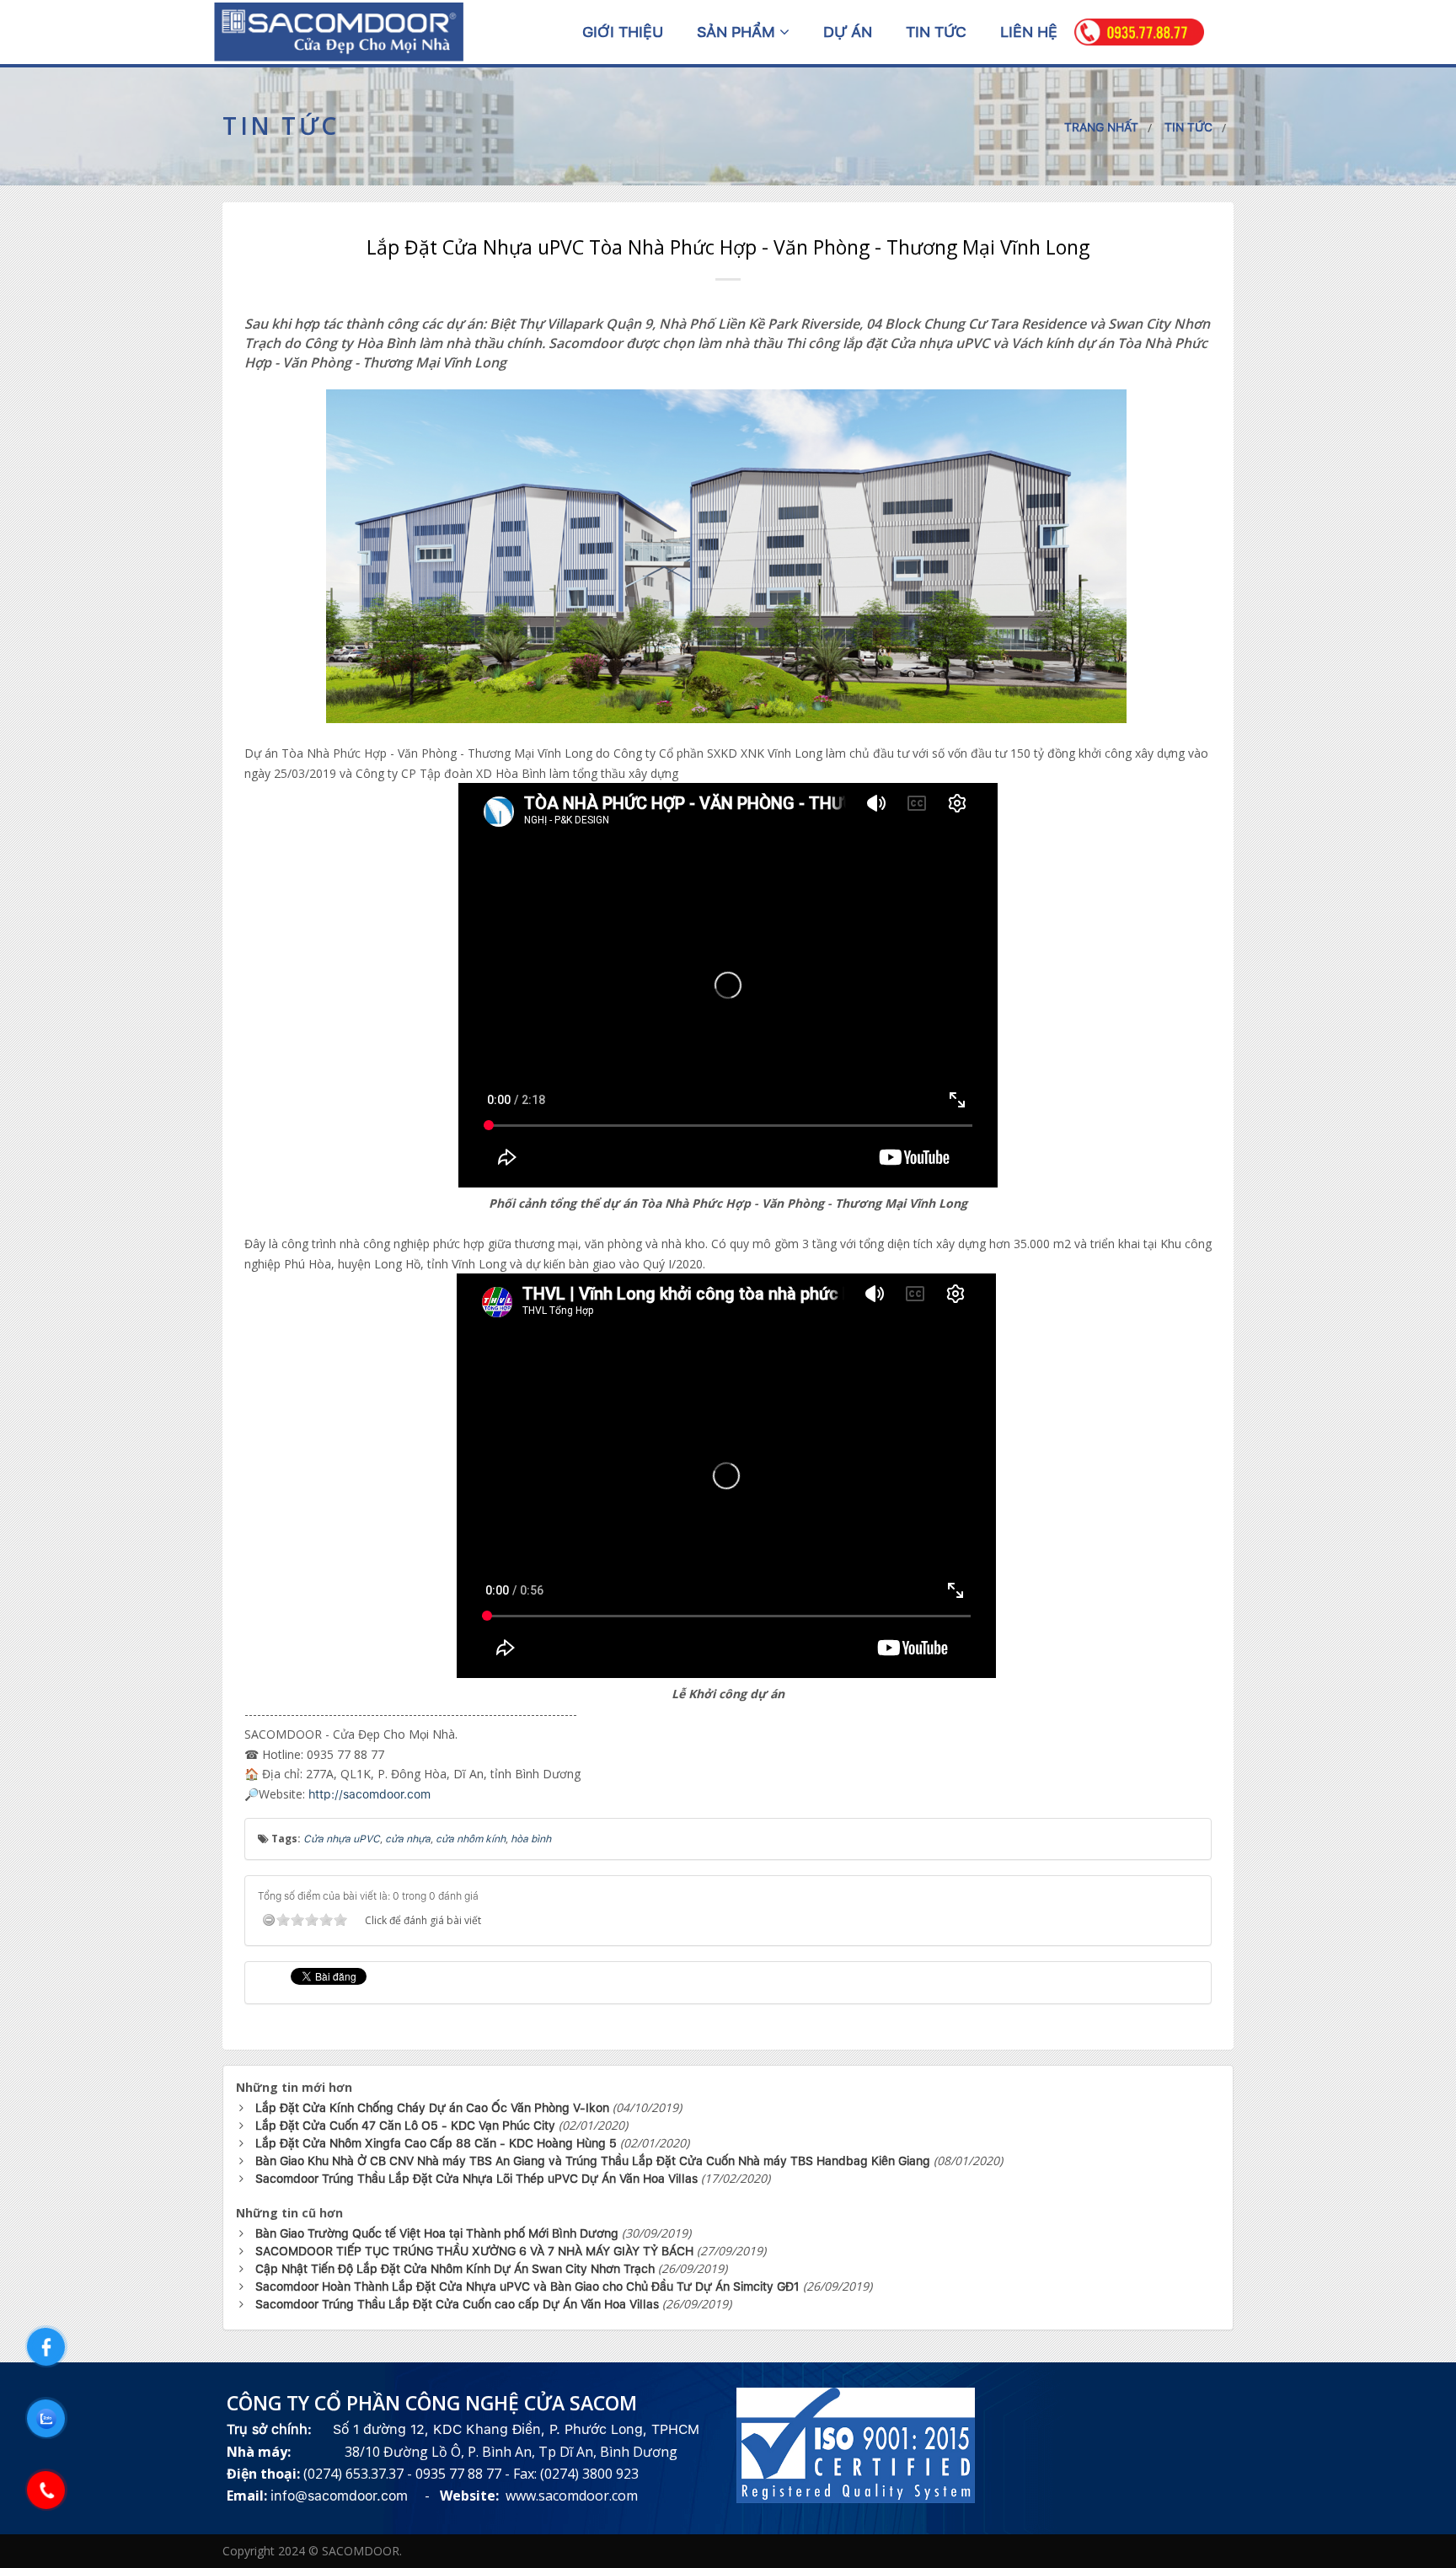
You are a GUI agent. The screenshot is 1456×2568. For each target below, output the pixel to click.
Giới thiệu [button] (623, 32)
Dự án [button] (848, 32)
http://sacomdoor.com (369, 1794)
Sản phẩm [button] (738, 32)
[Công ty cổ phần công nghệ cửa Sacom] (339, 31)
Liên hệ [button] (1029, 32)
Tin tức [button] (936, 32)
